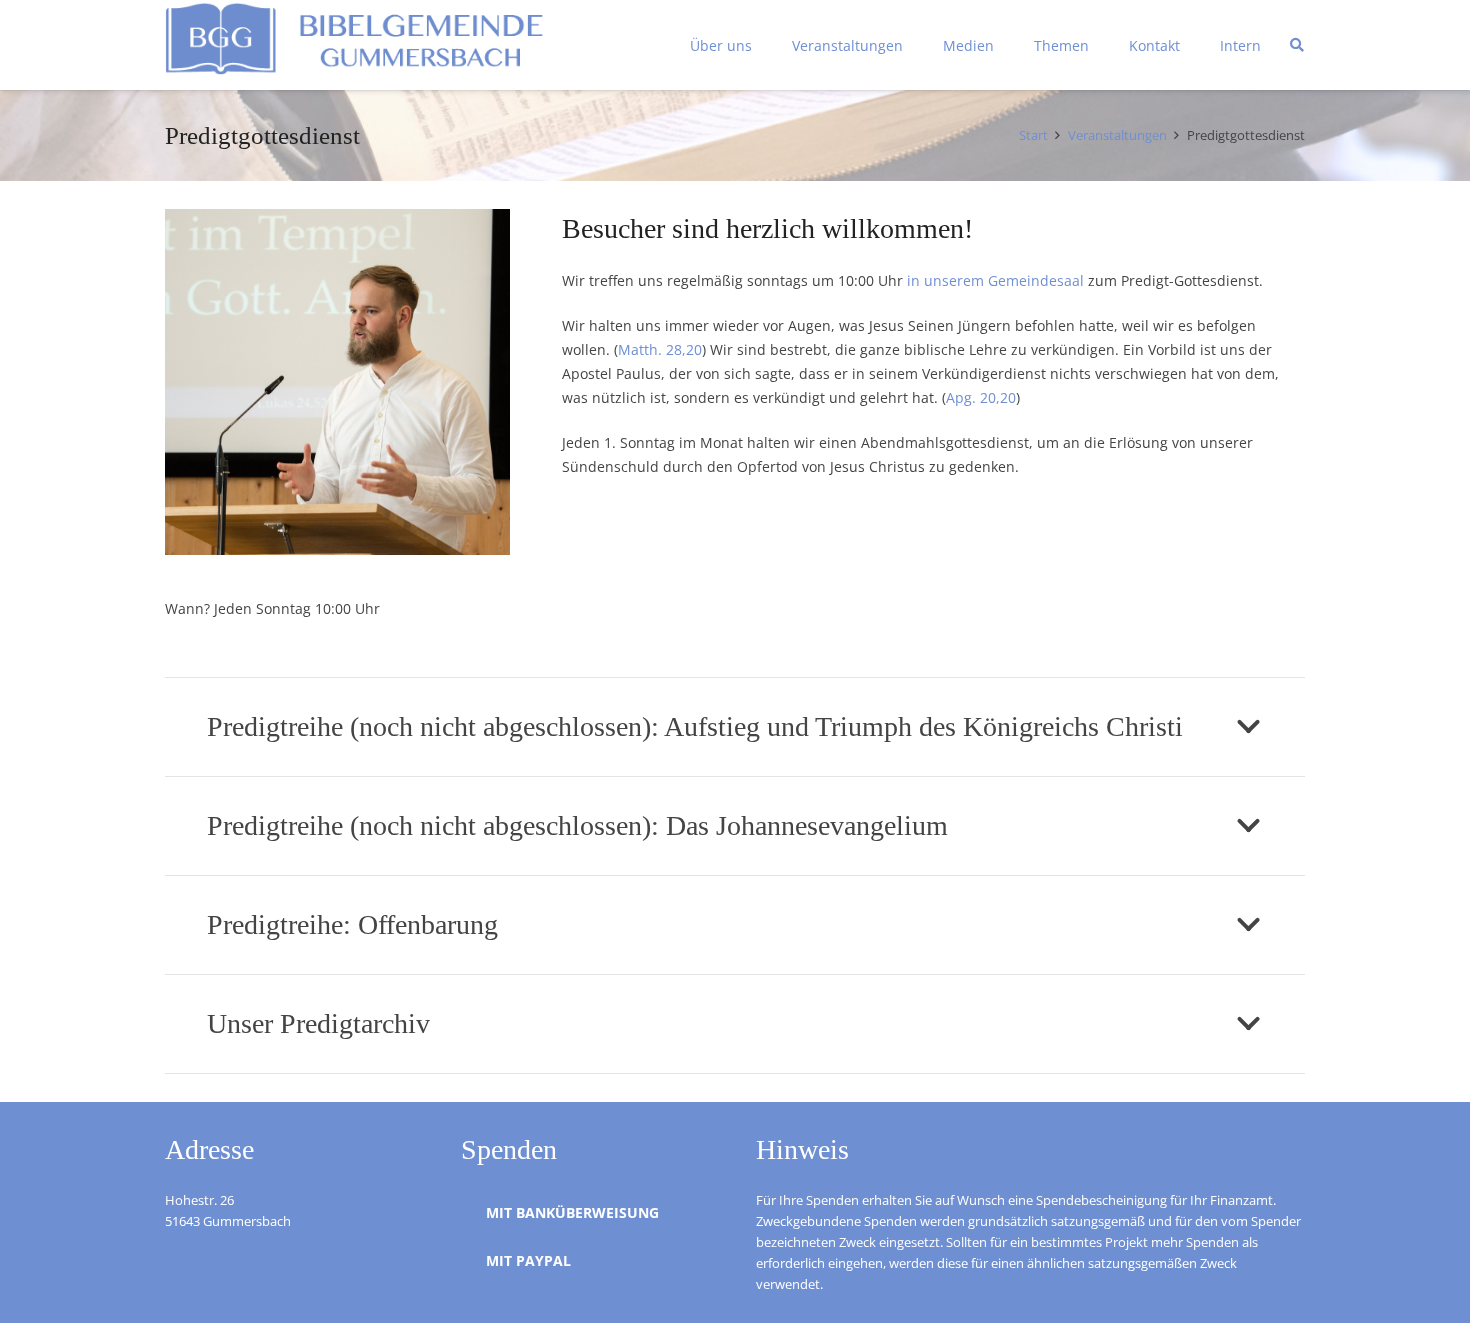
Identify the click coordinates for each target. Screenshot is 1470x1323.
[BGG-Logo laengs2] (382, 45)
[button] (1296, 45)
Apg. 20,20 (981, 397)
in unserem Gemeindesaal (995, 280)
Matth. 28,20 (660, 349)
